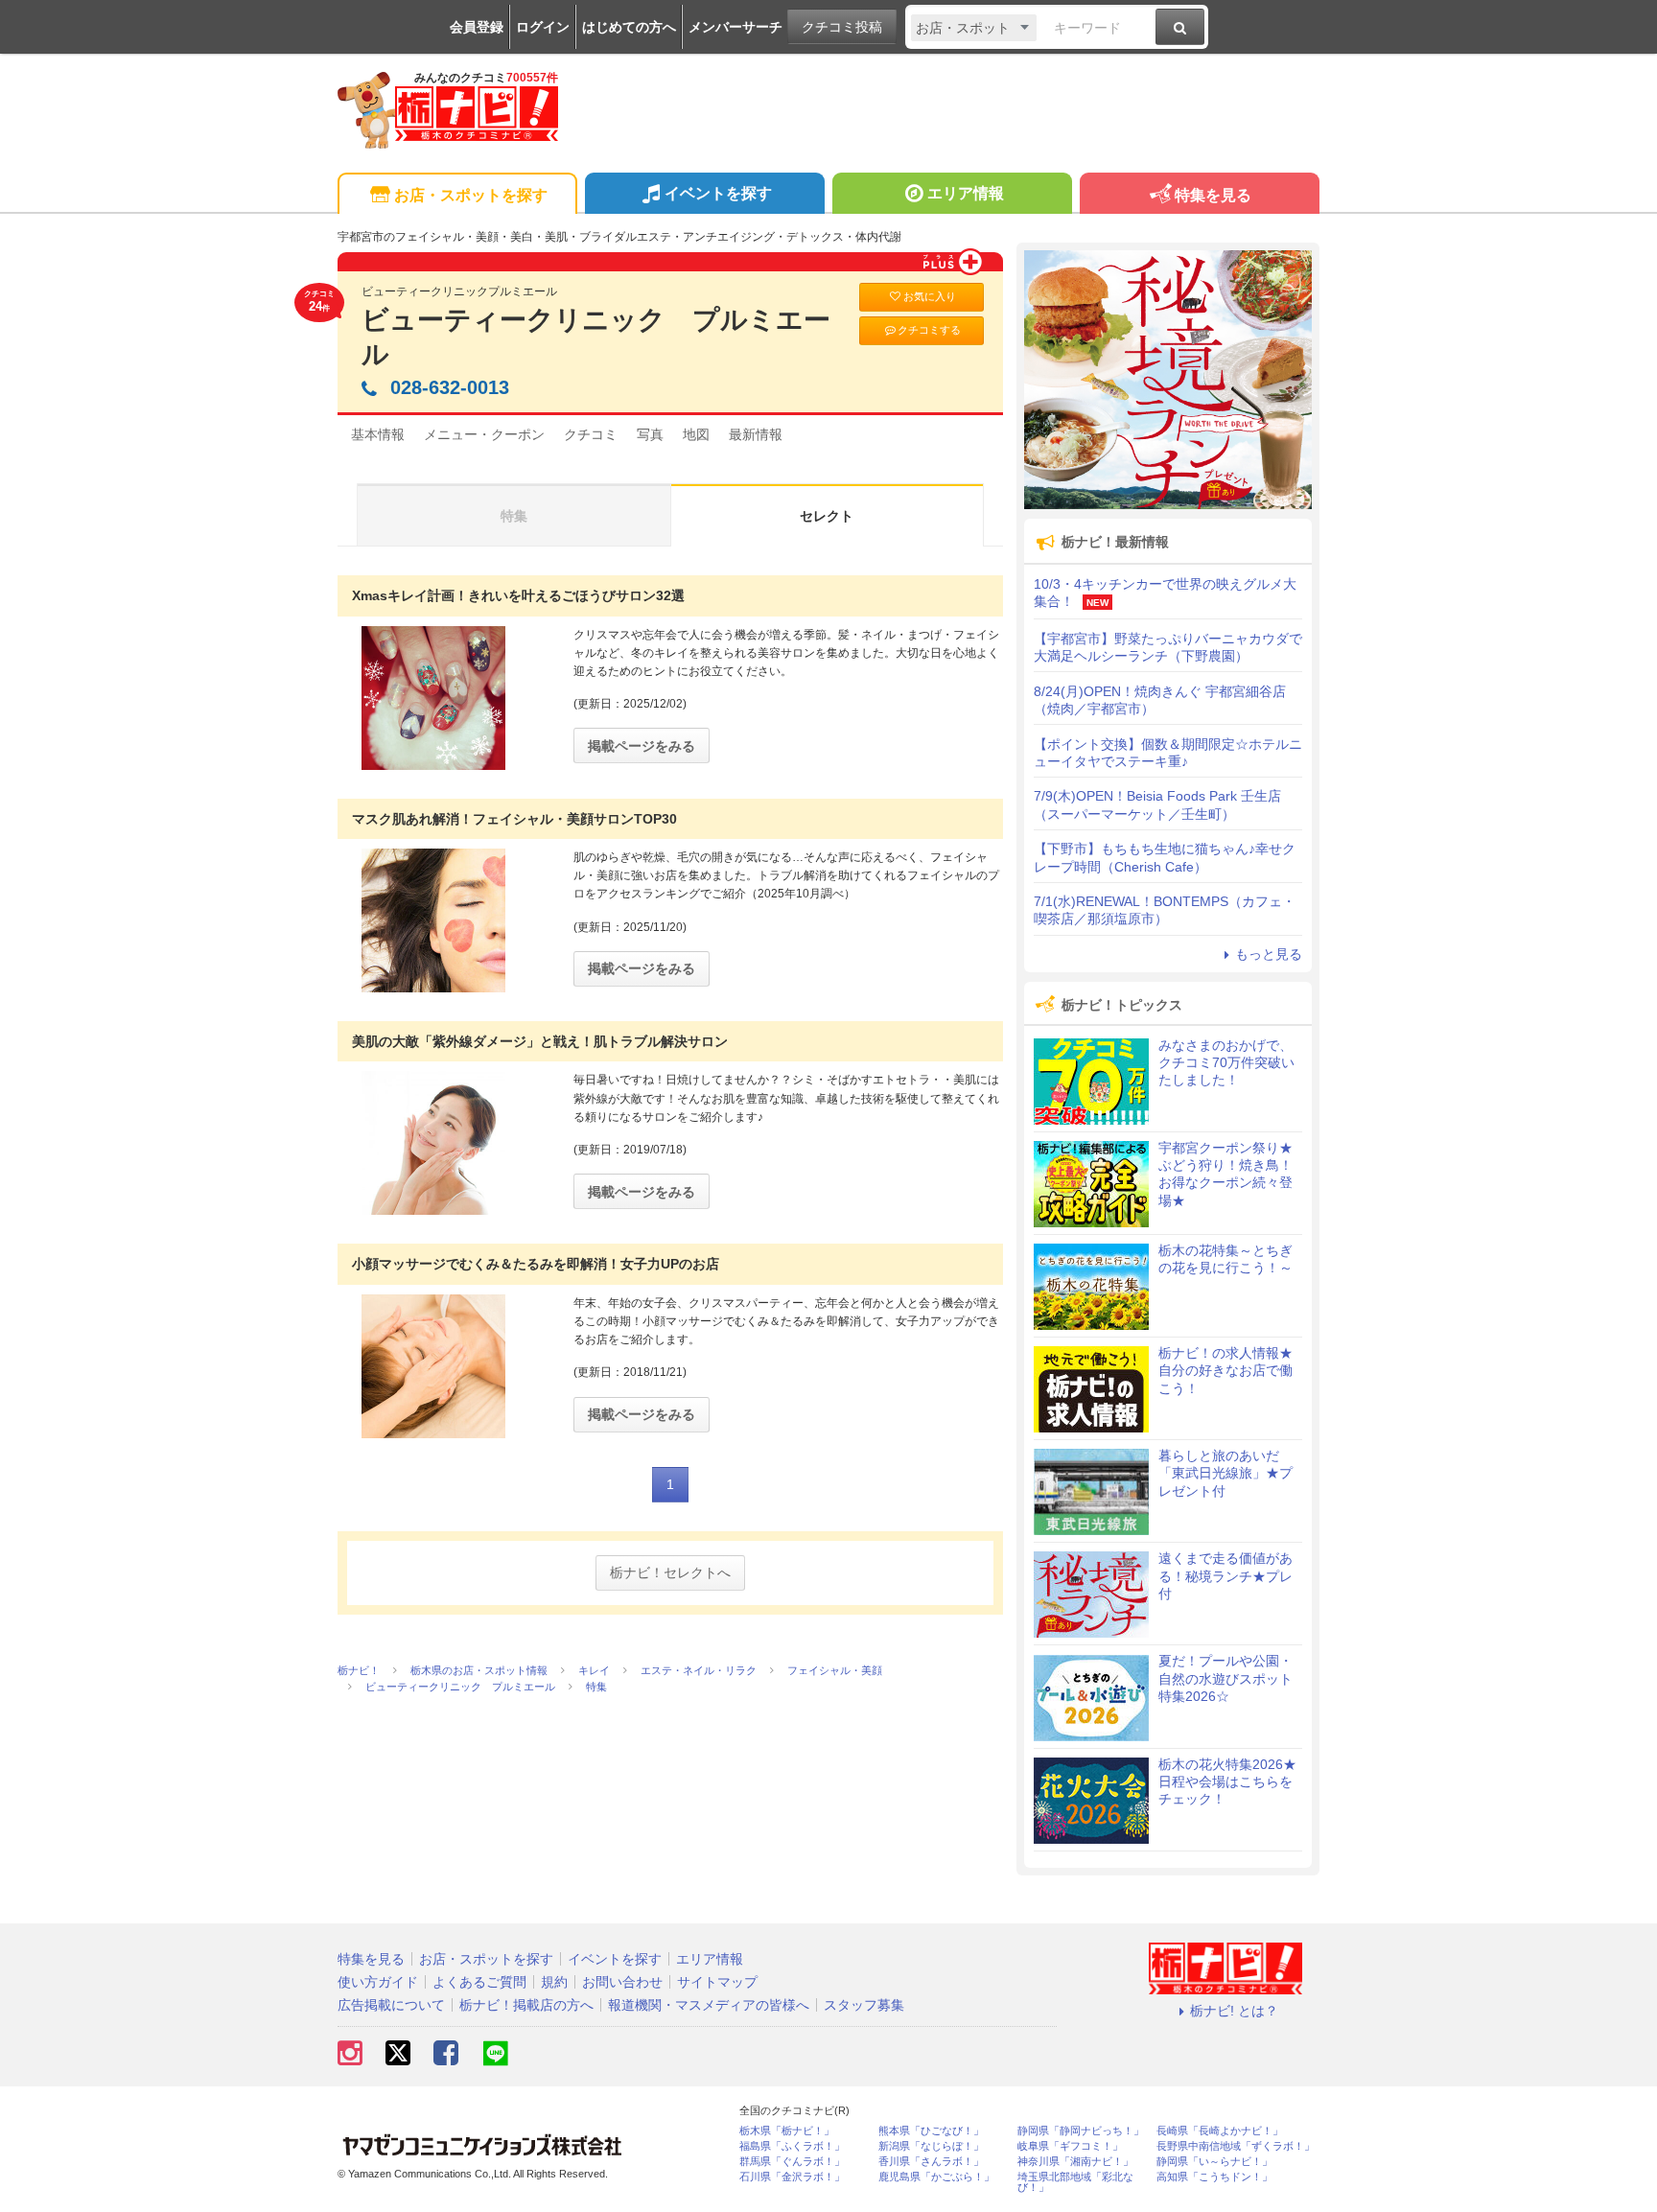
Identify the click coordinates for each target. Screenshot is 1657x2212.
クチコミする (929, 330)
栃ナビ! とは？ (1234, 2011)
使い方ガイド (378, 1982)
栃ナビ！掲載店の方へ (526, 2005)
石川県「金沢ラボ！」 (792, 2177)
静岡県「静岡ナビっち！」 (1081, 2131)
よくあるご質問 (479, 1982)
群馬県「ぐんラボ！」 (792, 2162)
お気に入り (930, 296)
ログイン (543, 27)
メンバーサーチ (735, 27)
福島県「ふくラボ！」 (792, 2146)
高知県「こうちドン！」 (1214, 2177)
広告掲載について (391, 2005)
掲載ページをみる (642, 746)
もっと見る (1269, 954)
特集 (514, 516)
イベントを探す (718, 193)
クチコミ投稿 (842, 27)
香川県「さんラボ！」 (931, 2162)
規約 (554, 1982)
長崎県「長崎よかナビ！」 (1220, 2131)
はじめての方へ (629, 27)
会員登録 (477, 27)
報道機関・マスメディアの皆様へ (709, 2005)
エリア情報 (966, 193)
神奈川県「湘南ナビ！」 (1075, 2162)
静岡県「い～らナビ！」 (1214, 2162)
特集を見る (1213, 195)
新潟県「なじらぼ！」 (931, 2146)
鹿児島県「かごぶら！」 (936, 2177)
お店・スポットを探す (471, 195)
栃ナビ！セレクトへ (670, 1572)
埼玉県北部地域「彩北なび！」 (1075, 2182)
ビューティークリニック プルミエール (596, 337)
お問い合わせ (622, 1982)
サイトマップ (717, 1982)
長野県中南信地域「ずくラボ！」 (1236, 2146)
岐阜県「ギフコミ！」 (1070, 2146)
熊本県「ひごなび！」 (931, 2131)
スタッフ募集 (864, 2005)
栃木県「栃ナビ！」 (787, 2131)
